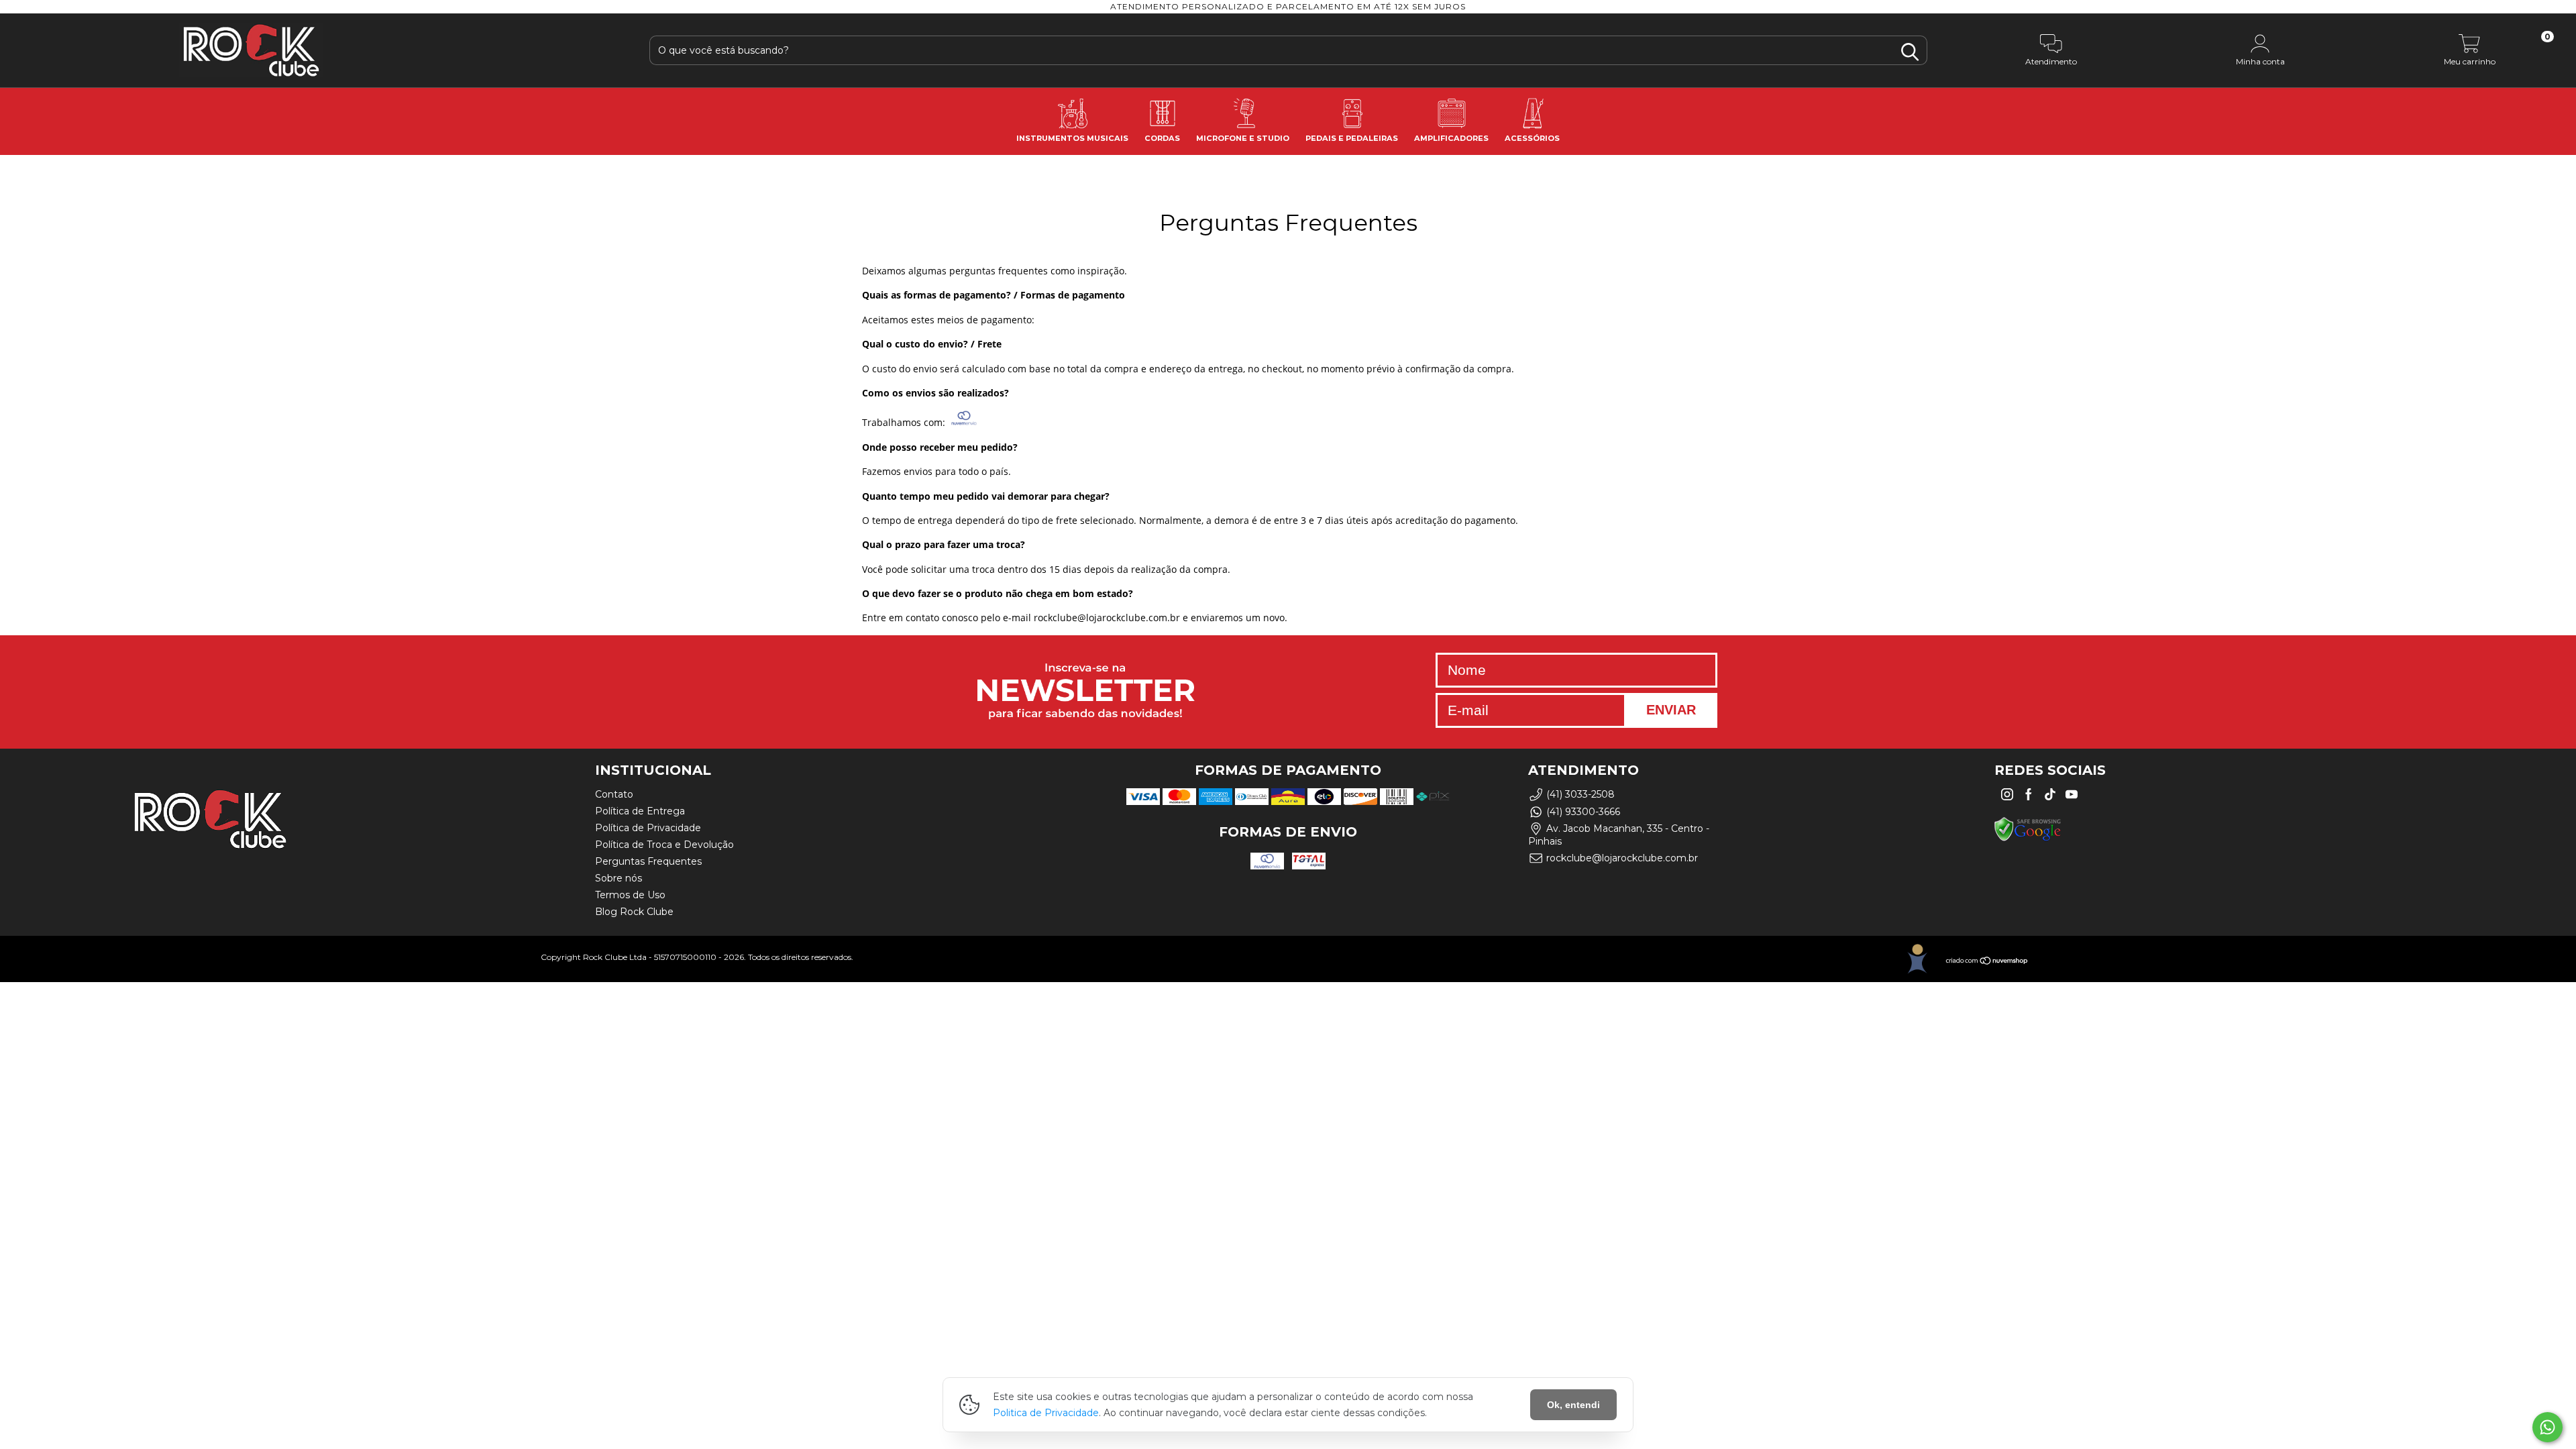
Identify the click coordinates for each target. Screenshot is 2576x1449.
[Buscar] (1910, 52)
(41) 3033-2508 (1580, 794)
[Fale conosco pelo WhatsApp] (2547, 1427)
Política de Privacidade (648, 828)
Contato (614, 794)
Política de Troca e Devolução (664, 845)
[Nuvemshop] (1987, 962)
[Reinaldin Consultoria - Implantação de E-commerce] (1917, 959)
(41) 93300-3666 (1583, 812)
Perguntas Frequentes (648, 861)
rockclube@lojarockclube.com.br (1622, 858)
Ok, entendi (1573, 1405)
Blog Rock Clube (634, 912)
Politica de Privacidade (1046, 1413)
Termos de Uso (630, 895)
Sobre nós (619, 878)
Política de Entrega (640, 811)
